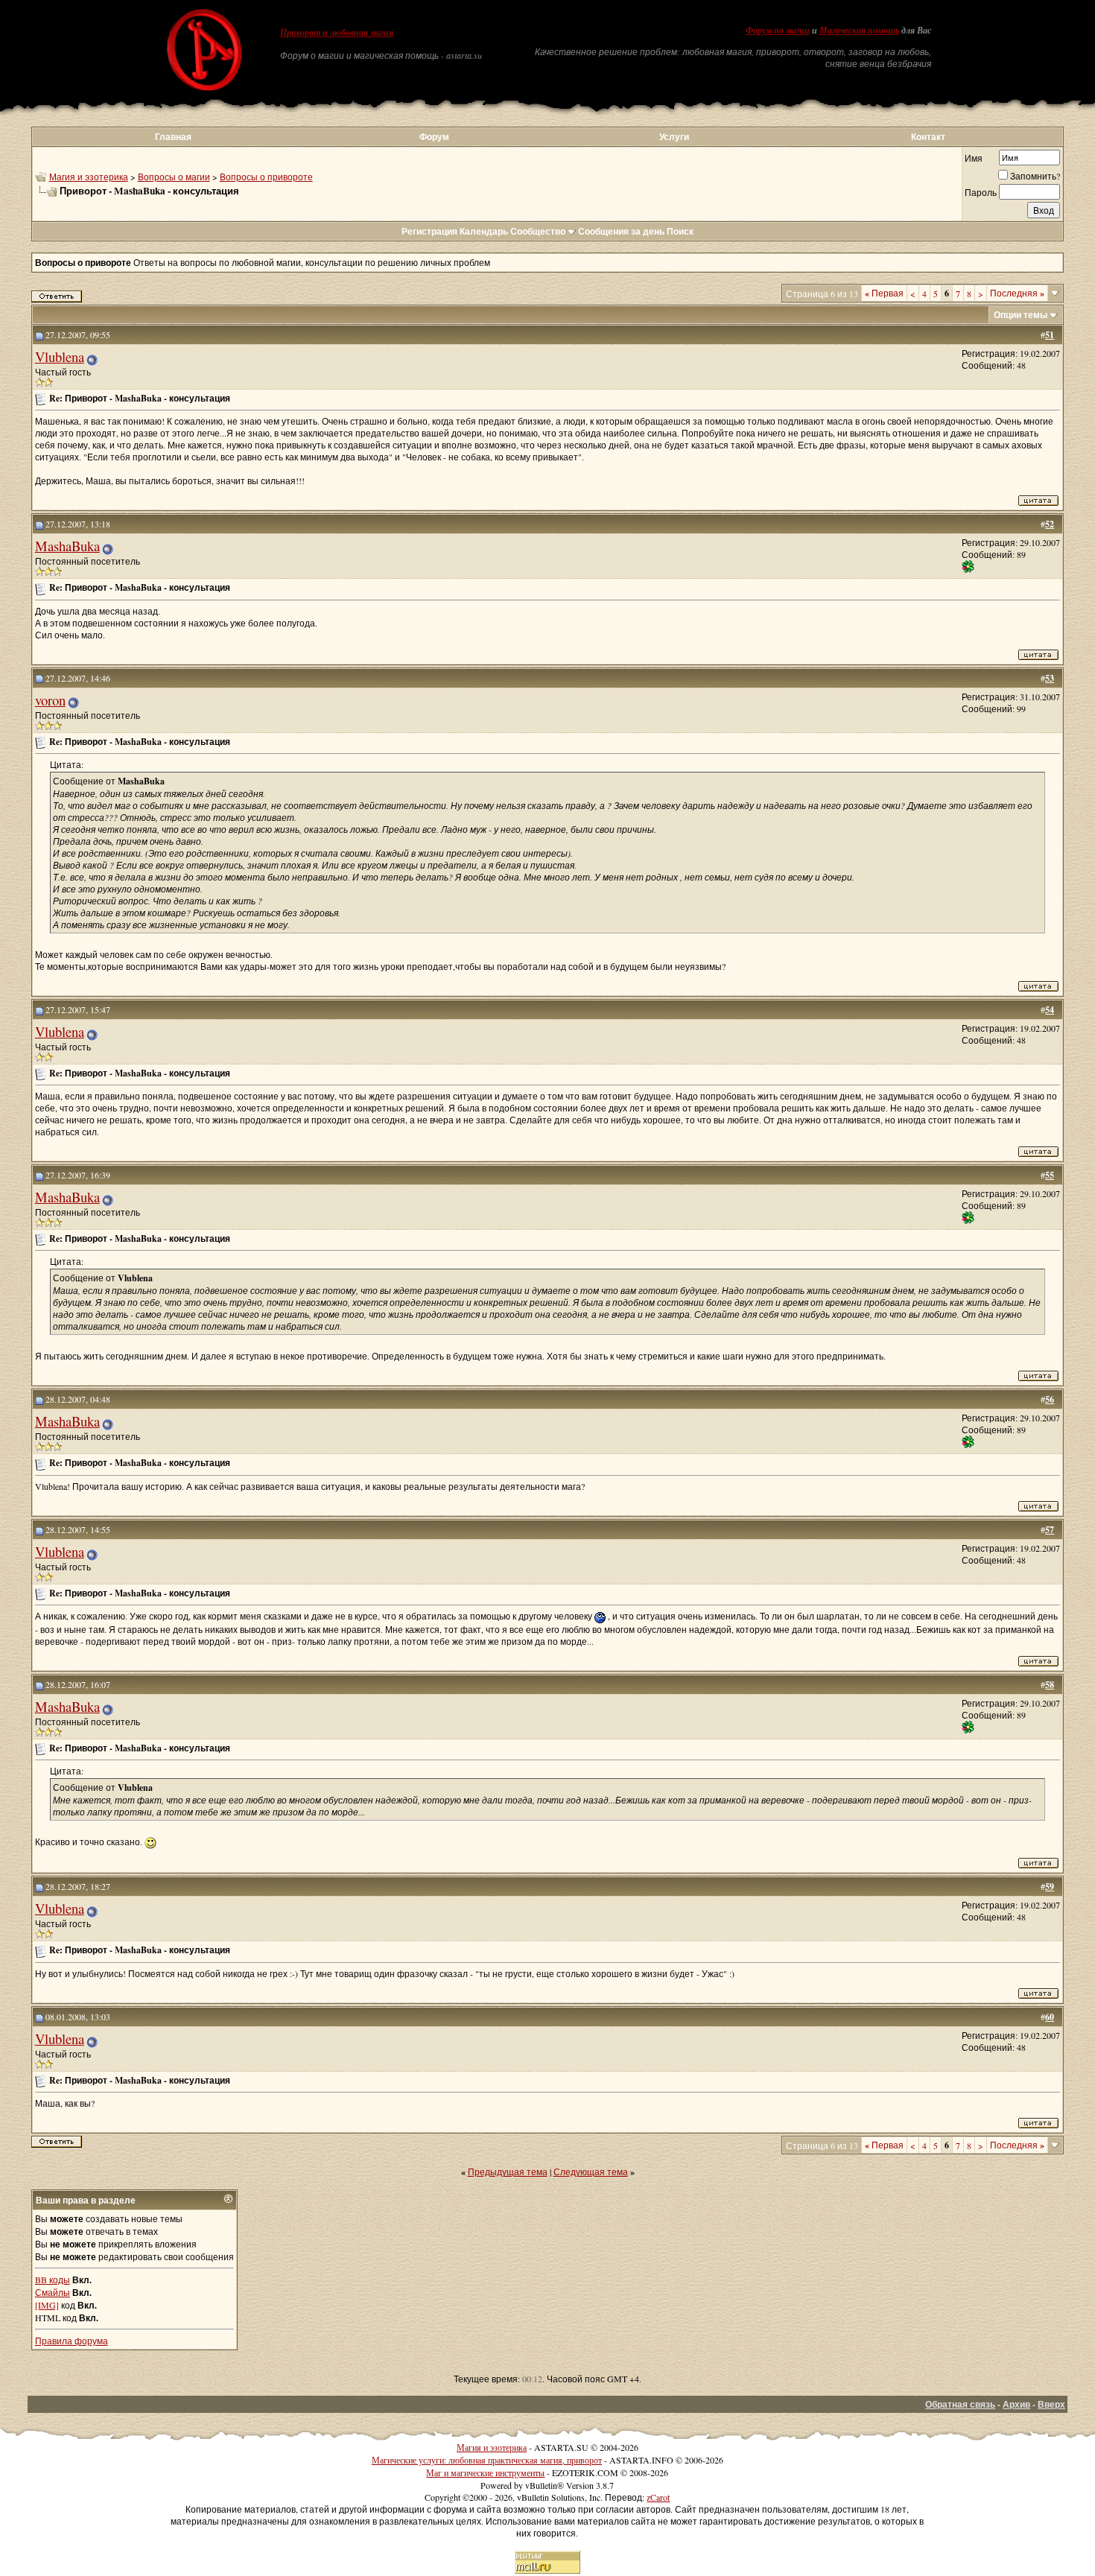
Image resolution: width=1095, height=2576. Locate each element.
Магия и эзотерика (89, 177)
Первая (884, 293)
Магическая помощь (859, 31)
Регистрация (429, 231)
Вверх (1051, 2404)
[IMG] (47, 2305)
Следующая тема (591, 2171)
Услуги (674, 137)
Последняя (1017, 293)
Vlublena (60, 356)
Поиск (680, 231)
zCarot (658, 2497)
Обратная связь (960, 2404)
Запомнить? (1035, 176)
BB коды (53, 2280)
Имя (974, 158)
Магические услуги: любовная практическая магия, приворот (487, 2460)
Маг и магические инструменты (485, 2472)
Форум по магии (778, 31)
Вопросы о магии (174, 177)
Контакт (928, 137)
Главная (173, 137)
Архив (1016, 2404)
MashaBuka (67, 546)
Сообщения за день (621, 231)
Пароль (981, 192)
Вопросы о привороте (266, 177)
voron (50, 700)
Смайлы (53, 2292)
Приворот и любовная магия (337, 33)
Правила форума (72, 2341)
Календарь (484, 231)
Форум (434, 137)
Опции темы (1021, 315)
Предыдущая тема (508, 2171)
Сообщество (538, 231)
